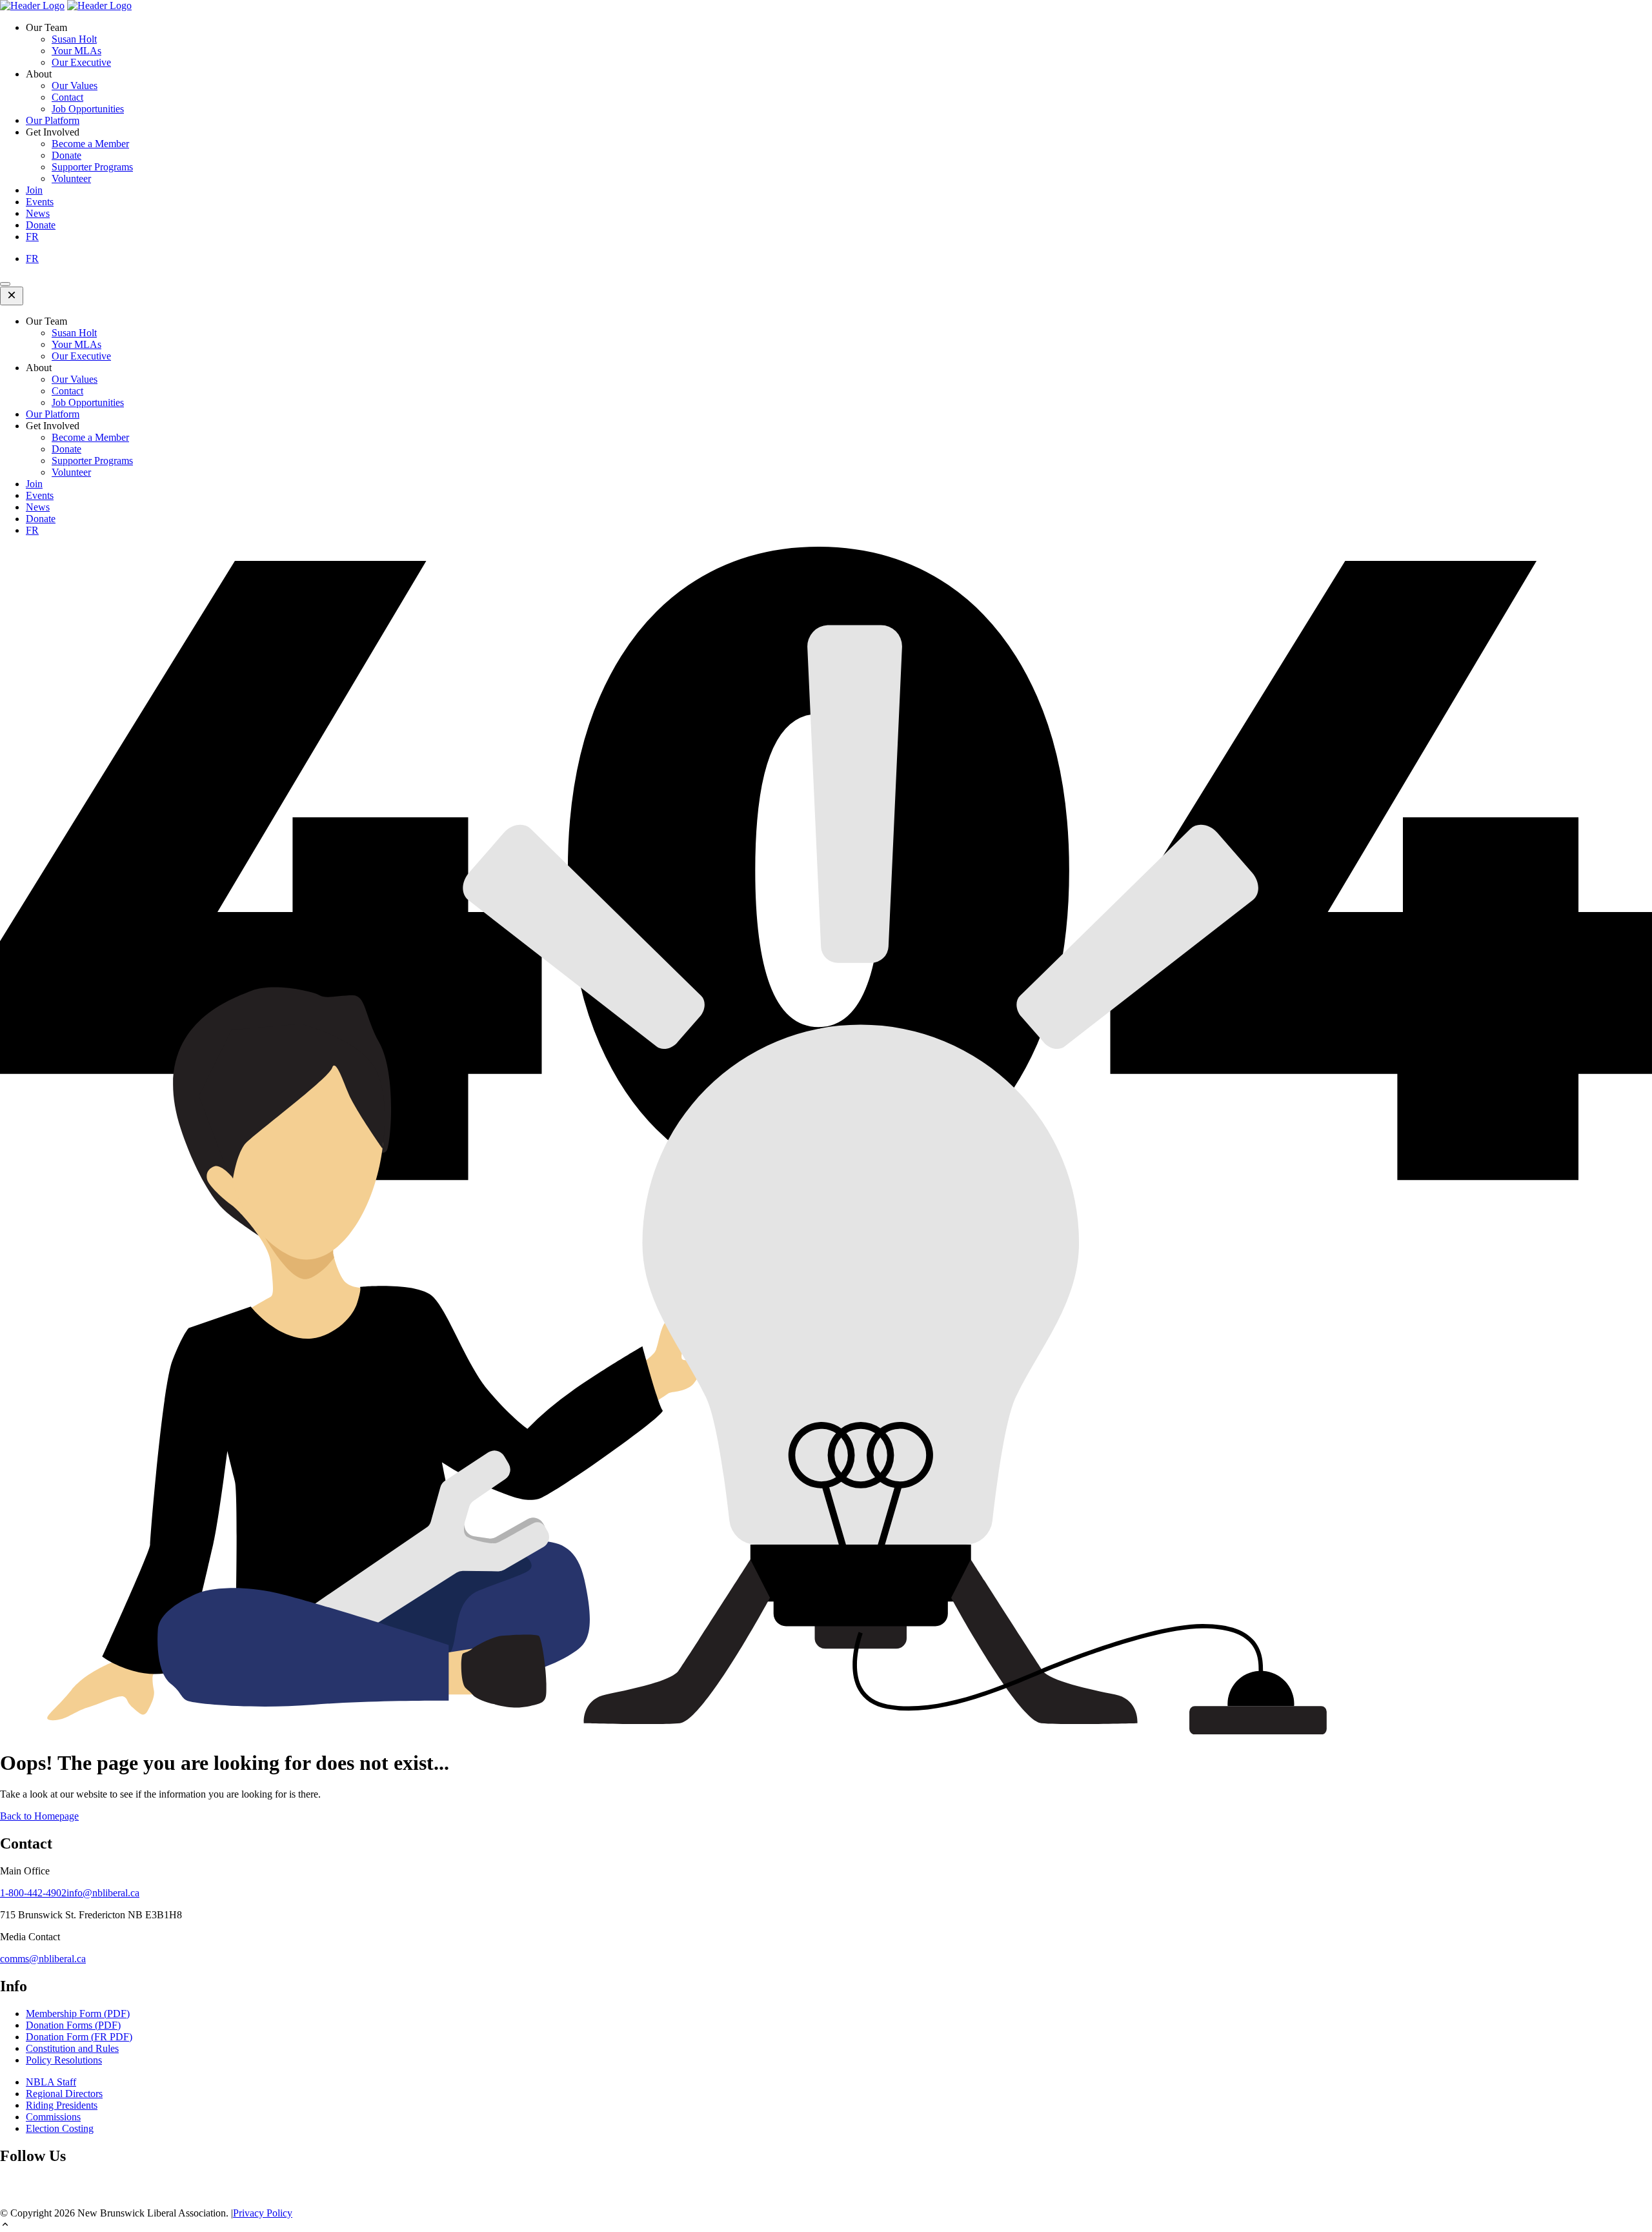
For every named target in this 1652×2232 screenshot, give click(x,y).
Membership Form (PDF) (78, 2014)
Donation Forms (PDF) (73, 2025)
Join (34, 190)
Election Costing (60, 2128)
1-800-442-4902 (33, 1893)
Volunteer (71, 178)
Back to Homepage (39, 1816)
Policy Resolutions (64, 2060)
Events (40, 202)
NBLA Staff (51, 2082)
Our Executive (81, 62)
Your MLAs (76, 51)
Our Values (75, 86)
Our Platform (53, 120)
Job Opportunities (88, 109)
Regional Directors (64, 2094)
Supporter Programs (92, 167)
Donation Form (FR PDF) (79, 2037)
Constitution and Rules (72, 2048)
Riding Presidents (62, 2105)
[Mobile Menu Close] (12, 296)
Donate (66, 155)
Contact (67, 97)
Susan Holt (74, 39)
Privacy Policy (263, 2213)
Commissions (53, 2117)
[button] (826, 2226)
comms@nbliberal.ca (43, 1959)
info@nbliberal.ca (103, 1893)
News (38, 213)
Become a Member (90, 144)
